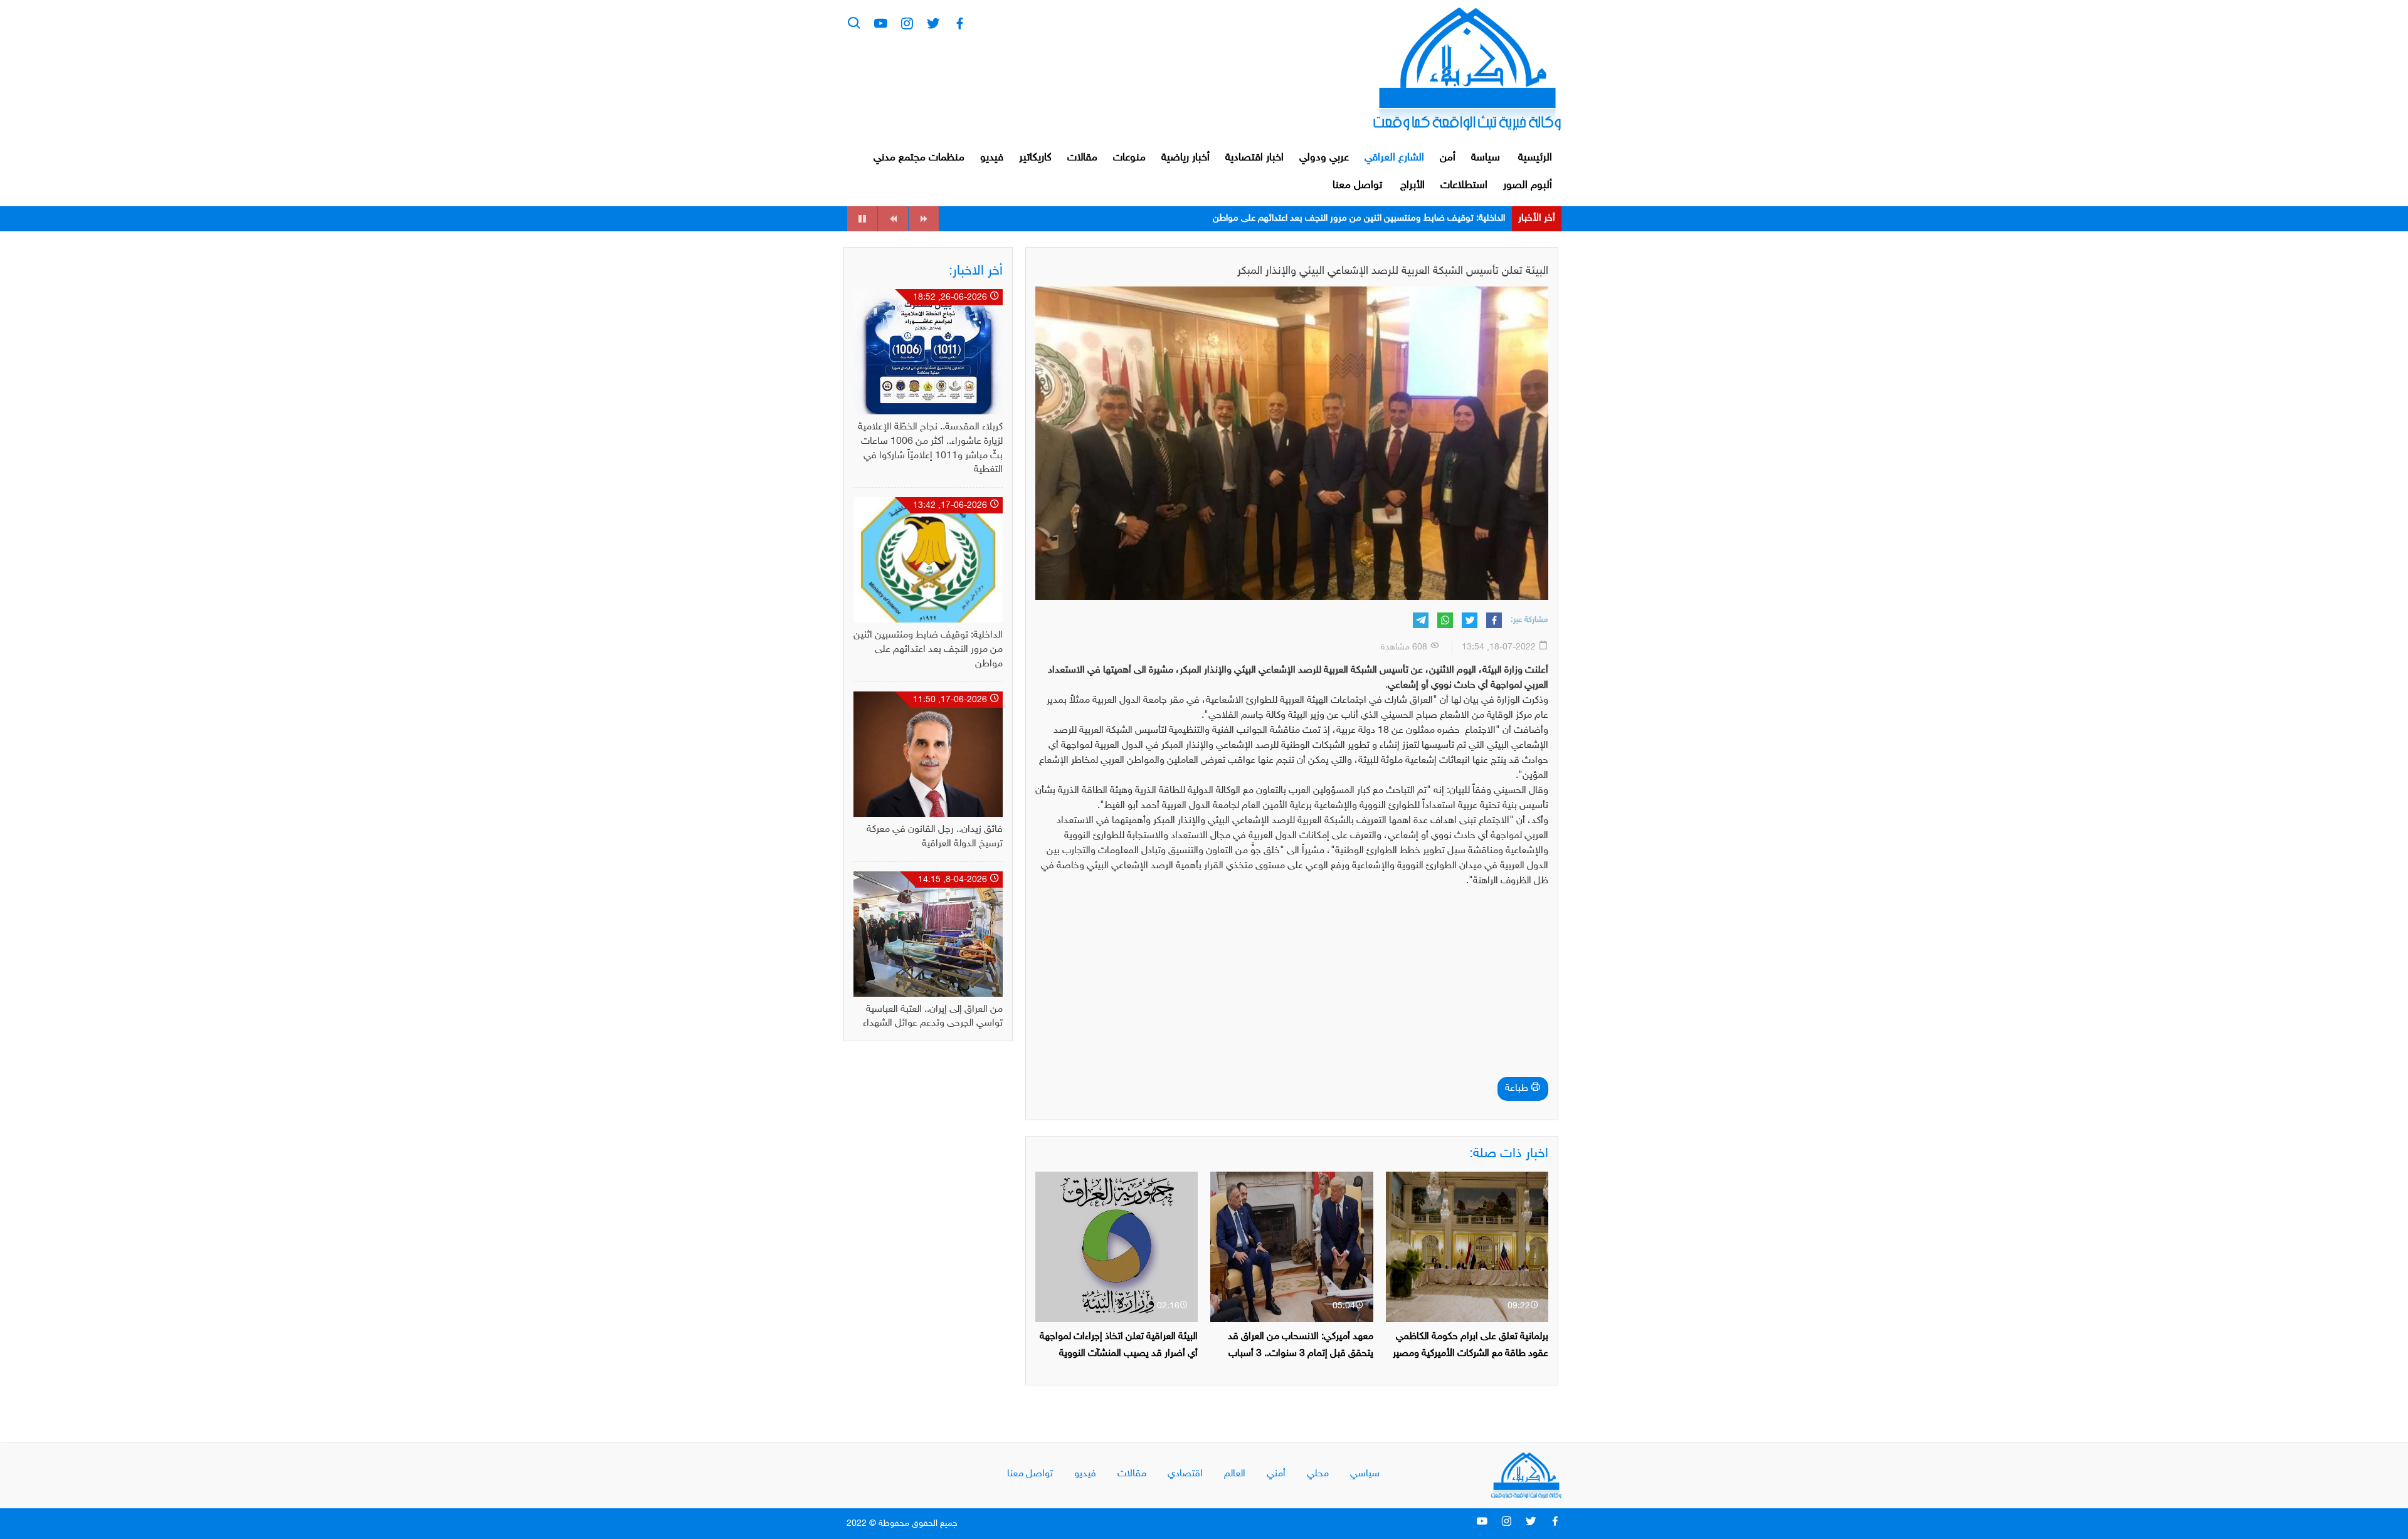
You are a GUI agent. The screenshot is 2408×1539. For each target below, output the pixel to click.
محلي (1318, 1474)
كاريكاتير (1035, 158)
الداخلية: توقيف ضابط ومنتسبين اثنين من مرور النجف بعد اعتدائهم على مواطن (928, 650)
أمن (1448, 158)
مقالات (1082, 158)
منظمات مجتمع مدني (919, 158)
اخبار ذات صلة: (1509, 1154)
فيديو (992, 158)
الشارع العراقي (1394, 158)
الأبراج (1413, 186)
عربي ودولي (1324, 158)
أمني (1276, 1474)
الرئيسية (1535, 158)
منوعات (1129, 158)
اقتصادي (1185, 1474)
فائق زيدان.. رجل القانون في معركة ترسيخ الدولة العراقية (1402, 218)
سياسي (1365, 1474)
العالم (1235, 1474)
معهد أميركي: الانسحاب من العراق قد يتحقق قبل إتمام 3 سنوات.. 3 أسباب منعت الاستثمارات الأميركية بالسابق (1301, 1354)
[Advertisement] (1292, 986)
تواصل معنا (1357, 186)
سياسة (1486, 158)
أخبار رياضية (1186, 158)
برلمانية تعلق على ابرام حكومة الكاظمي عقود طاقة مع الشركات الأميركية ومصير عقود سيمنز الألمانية (1471, 1354)
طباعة (1518, 1089)
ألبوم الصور (1528, 186)
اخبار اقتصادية (1254, 158)
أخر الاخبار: (976, 271)
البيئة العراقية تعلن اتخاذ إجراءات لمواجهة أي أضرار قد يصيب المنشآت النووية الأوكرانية (1119, 1354)
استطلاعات (1464, 186)
